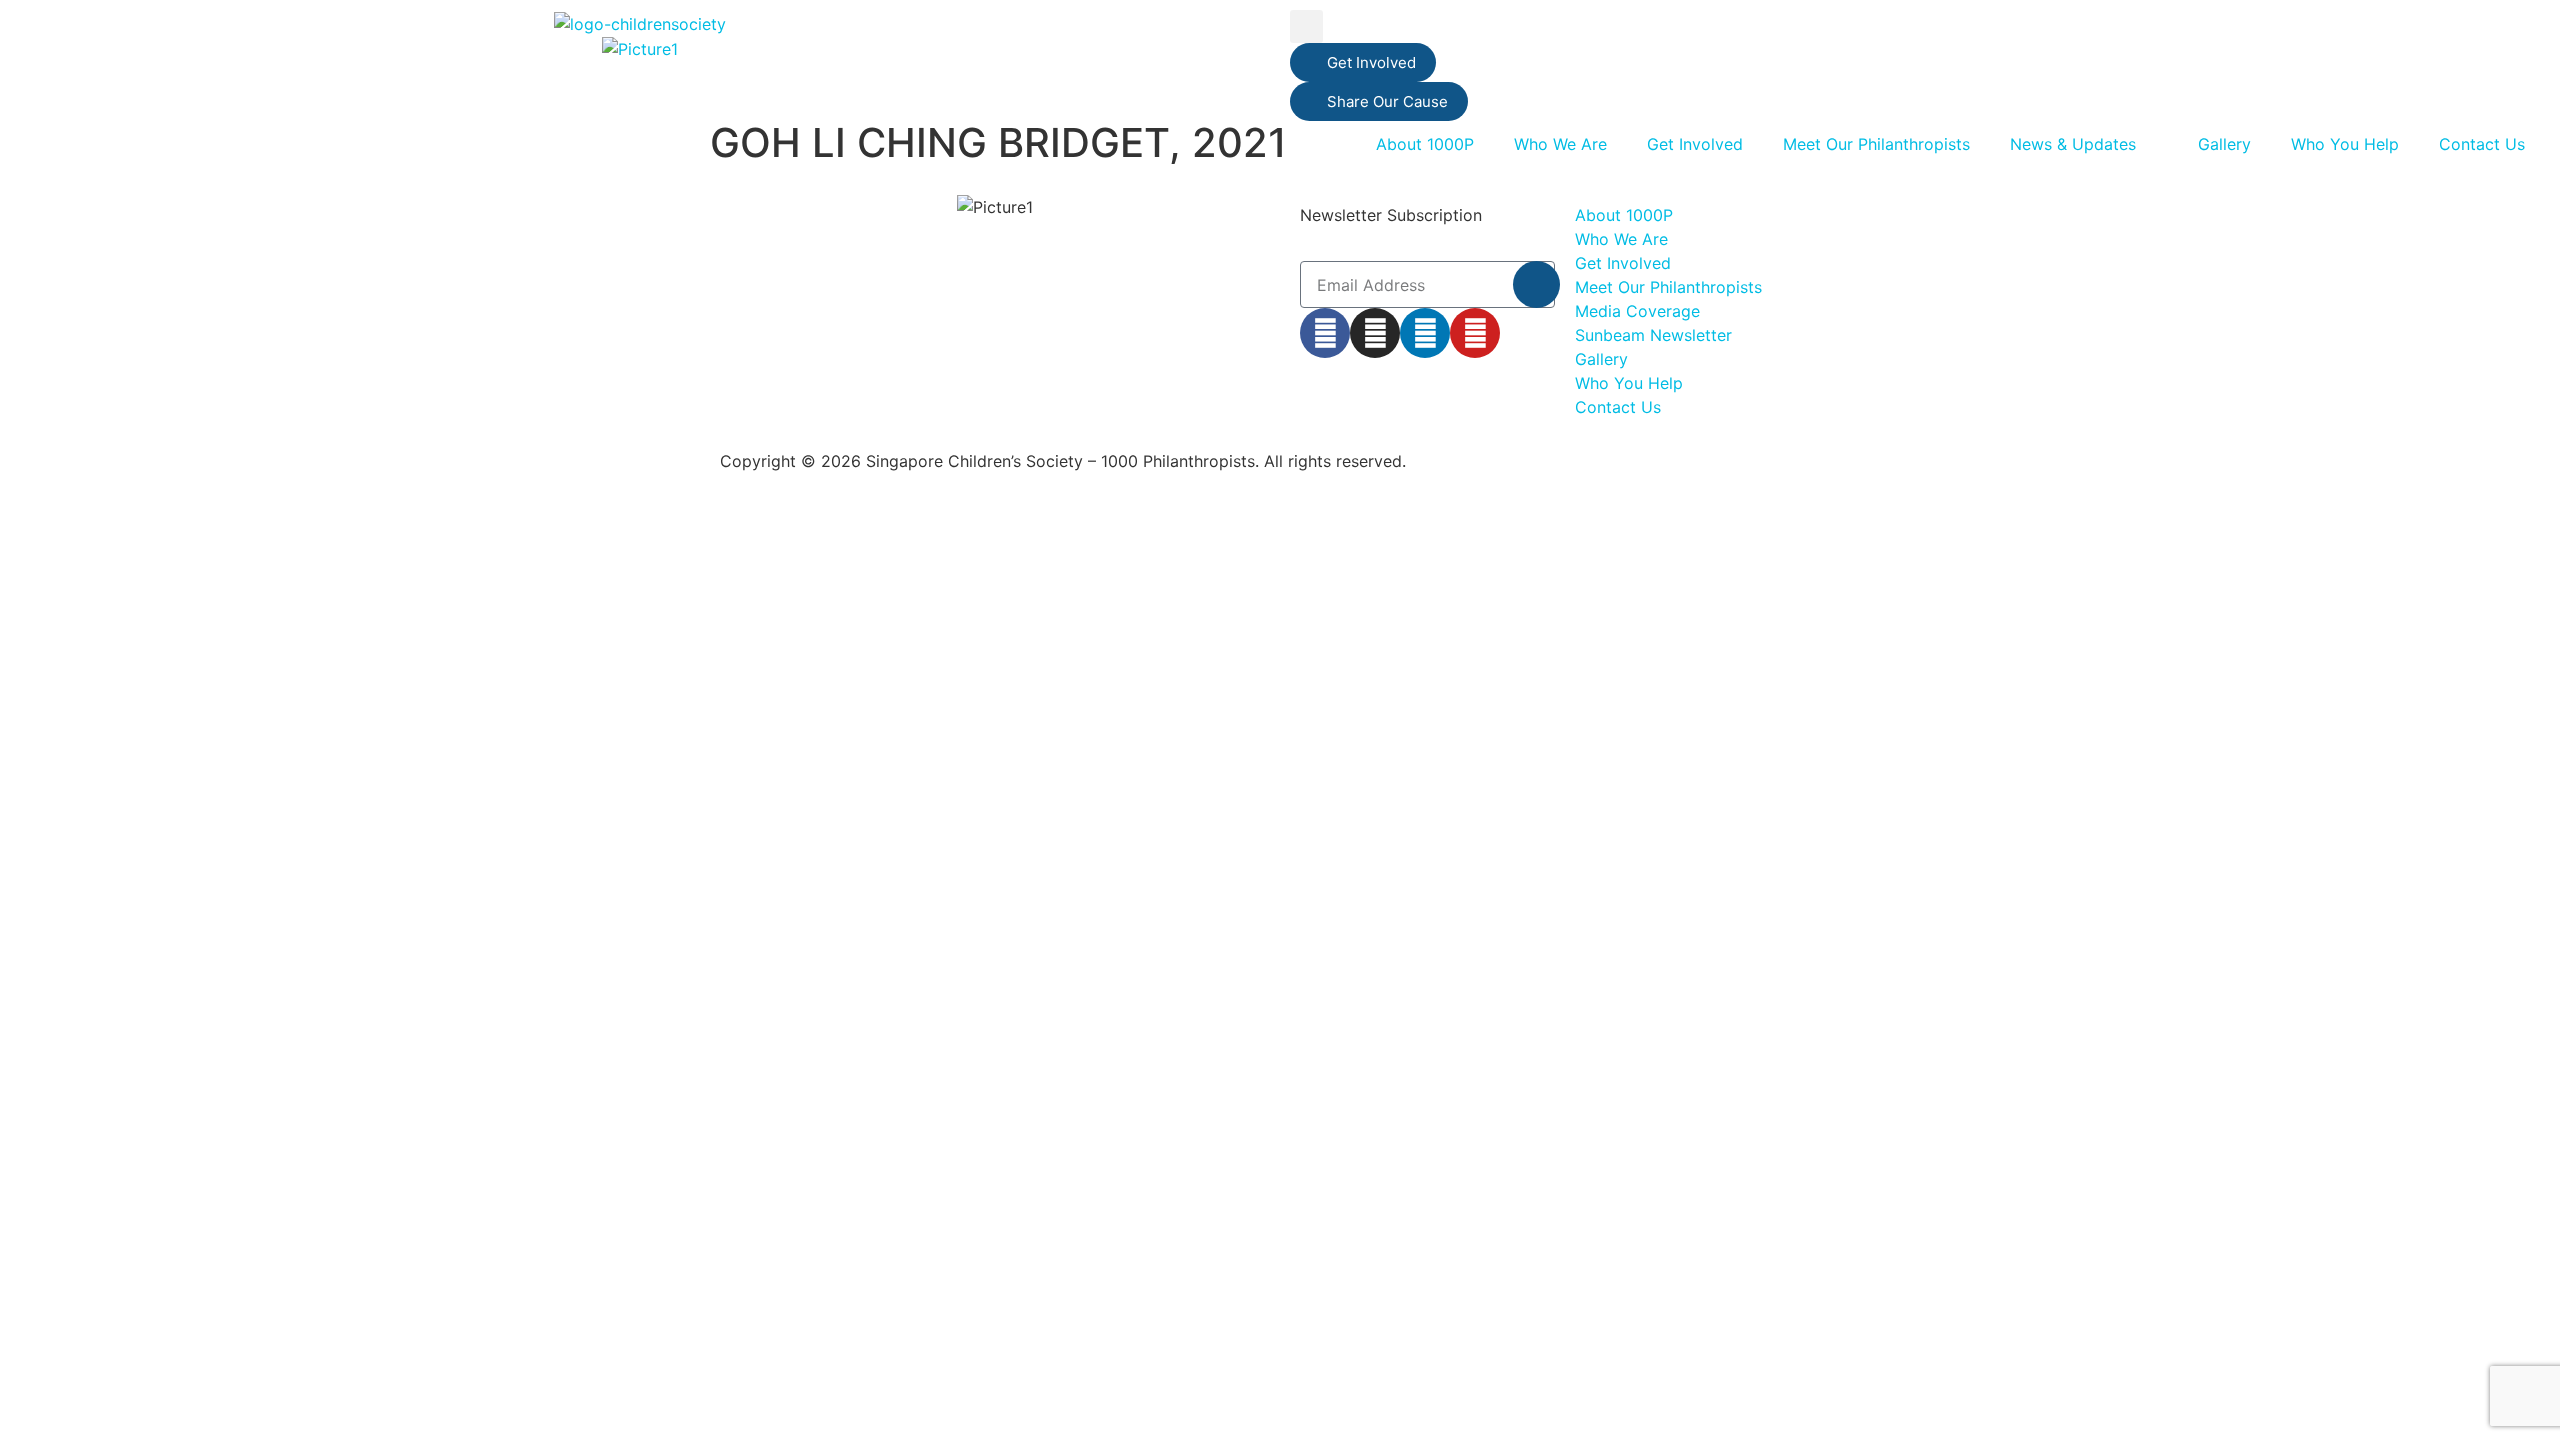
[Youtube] (1475, 333)
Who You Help (2345, 144)
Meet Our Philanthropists (1876, 144)
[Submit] (1536, 284)
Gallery (2224, 144)
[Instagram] (1375, 333)
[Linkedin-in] (1425, 333)
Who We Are (1560, 144)
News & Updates (2073, 144)
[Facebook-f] (1325, 333)
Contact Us (2482, 144)
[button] (1306, 26)
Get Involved (1695, 144)
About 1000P (1425, 144)
